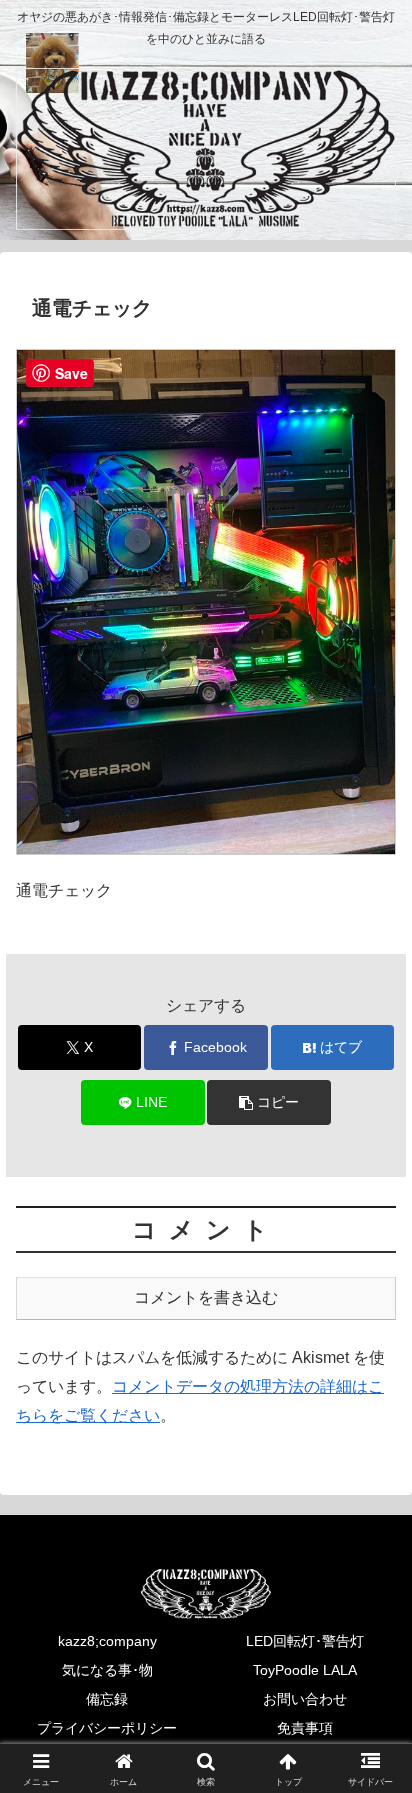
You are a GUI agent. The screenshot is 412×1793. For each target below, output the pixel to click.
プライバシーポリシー (107, 1728)
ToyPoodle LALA (305, 1670)
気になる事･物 (107, 1670)
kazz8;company (107, 1641)
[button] (269, 1102)
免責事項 (305, 1728)
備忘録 (107, 1699)
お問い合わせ (305, 1699)
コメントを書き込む (206, 1297)
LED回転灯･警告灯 (305, 1641)
